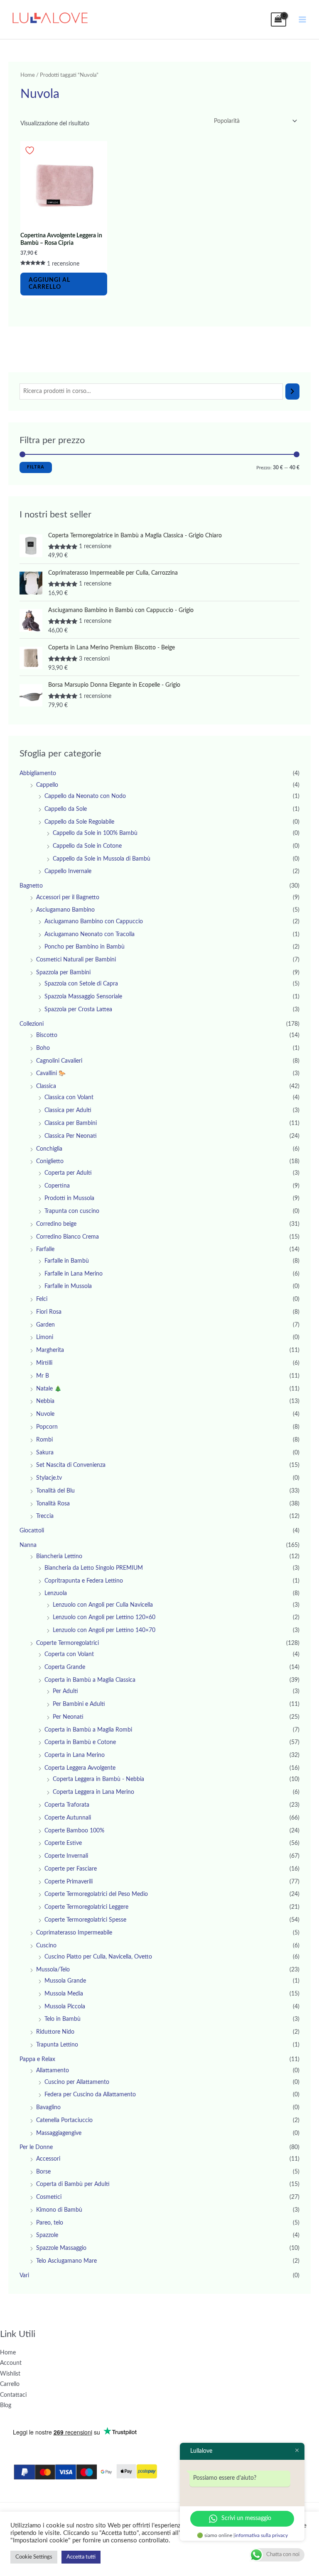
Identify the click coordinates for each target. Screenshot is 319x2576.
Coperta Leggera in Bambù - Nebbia (98, 1779)
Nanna (28, 1545)
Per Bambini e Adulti (79, 1704)
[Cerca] (292, 392)
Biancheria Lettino (59, 1556)
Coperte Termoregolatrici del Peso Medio (96, 1894)
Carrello (10, 2384)
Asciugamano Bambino (65, 910)
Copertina (57, 1186)
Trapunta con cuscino (72, 1211)
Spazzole (47, 2235)
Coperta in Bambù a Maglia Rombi (88, 1730)
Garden (45, 1325)
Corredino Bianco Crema (67, 1237)
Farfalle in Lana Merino (74, 1274)
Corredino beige (56, 1224)
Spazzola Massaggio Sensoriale (83, 997)
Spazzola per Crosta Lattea (78, 1010)
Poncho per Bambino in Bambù (85, 947)
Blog (6, 2405)
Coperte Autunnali (68, 1818)
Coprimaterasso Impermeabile (74, 1933)
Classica (46, 1086)
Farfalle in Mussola (68, 1286)
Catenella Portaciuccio (64, 2120)
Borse (43, 2172)
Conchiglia (49, 1149)
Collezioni (32, 1024)
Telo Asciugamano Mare (66, 2261)
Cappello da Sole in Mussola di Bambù (102, 859)
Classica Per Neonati (71, 1136)
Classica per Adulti (68, 1110)
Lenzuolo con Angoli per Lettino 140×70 (104, 1630)
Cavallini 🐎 (51, 1073)
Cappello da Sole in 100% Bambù (95, 833)
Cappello (47, 785)
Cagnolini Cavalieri (59, 1061)
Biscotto (47, 1035)
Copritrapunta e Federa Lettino (84, 1581)
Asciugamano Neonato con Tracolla (90, 934)
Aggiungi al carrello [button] (49, 284)
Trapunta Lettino (57, 2045)
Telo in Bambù (63, 2019)
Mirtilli (44, 1363)
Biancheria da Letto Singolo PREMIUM (94, 1568)
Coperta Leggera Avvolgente (80, 1768)
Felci (42, 1299)
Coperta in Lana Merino (75, 1755)
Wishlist (10, 2374)
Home (28, 75)
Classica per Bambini (71, 1123)
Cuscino (46, 1946)
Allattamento (53, 2071)
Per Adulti (65, 1691)
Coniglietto (50, 1161)
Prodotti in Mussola (69, 1198)
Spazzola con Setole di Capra (81, 984)
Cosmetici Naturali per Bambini (76, 960)
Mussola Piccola (65, 2007)
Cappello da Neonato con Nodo (85, 796)
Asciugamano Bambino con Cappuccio (94, 922)
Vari (24, 2276)
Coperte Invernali (66, 1856)
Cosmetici (49, 2197)
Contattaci (13, 2395)
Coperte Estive (63, 1843)
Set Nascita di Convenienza (71, 1465)
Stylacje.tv (49, 1478)
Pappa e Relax (37, 2059)
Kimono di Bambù (59, 2210)
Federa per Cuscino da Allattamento (90, 2095)
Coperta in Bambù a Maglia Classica (90, 1680)
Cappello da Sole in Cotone (87, 846)
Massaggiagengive (59, 2133)
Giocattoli (32, 1531)
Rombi (44, 1440)
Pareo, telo (50, 2223)
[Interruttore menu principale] (303, 19)
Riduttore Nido (55, 2032)
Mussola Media (64, 1994)
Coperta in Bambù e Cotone (80, 1742)
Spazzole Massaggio (61, 2248)
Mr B (43, 1376)
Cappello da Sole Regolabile (79, 822)
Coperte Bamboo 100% (74, 1831)
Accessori (48, 2159)
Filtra (36, 467)
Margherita (50, 1350)
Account (11, 2363)
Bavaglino (48, 2108)
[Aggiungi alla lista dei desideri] (31, 150)
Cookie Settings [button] (34, 2557)
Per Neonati (68, 1717)
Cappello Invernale (68, 871)
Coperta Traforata (67, 1805)
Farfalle (45, 1249)
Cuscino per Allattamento (77, 2082)
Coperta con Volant (69, 1654)
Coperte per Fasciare (71, 1869)
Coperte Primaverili (69, 1882)
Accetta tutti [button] (81, 2557)
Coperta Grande (65, 1667)
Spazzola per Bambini (63, 973)
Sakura (45, 1453)
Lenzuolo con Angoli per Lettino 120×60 (104, 1617)
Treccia (45, 1516)
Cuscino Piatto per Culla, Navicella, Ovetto (98, 1957)
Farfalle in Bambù (67, 1261)
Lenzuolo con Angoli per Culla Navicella (103, 1605)
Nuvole (45, 1414)
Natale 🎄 (49, 1389)
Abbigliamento (38, 773)
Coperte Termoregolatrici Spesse (85, 1920)
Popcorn (47, 1427)
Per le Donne (36, 2147)
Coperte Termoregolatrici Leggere (86, 1907)
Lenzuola (56, 1593)
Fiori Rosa (49, 1312)
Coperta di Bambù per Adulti (73, 2184)
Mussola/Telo (53, 1970)
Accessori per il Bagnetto (68, 898)
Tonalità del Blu (55, 1491)
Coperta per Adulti (68, 1173)
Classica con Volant (69, 1098)
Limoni (45, 1337)
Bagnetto (31, 886)
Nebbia (45, 1401)
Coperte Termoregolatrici (67, 1643)
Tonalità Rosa (53, 1504)
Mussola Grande (65, 1981)
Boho (43, 1048)
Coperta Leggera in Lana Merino (93, 1792)
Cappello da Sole (66, 809)
